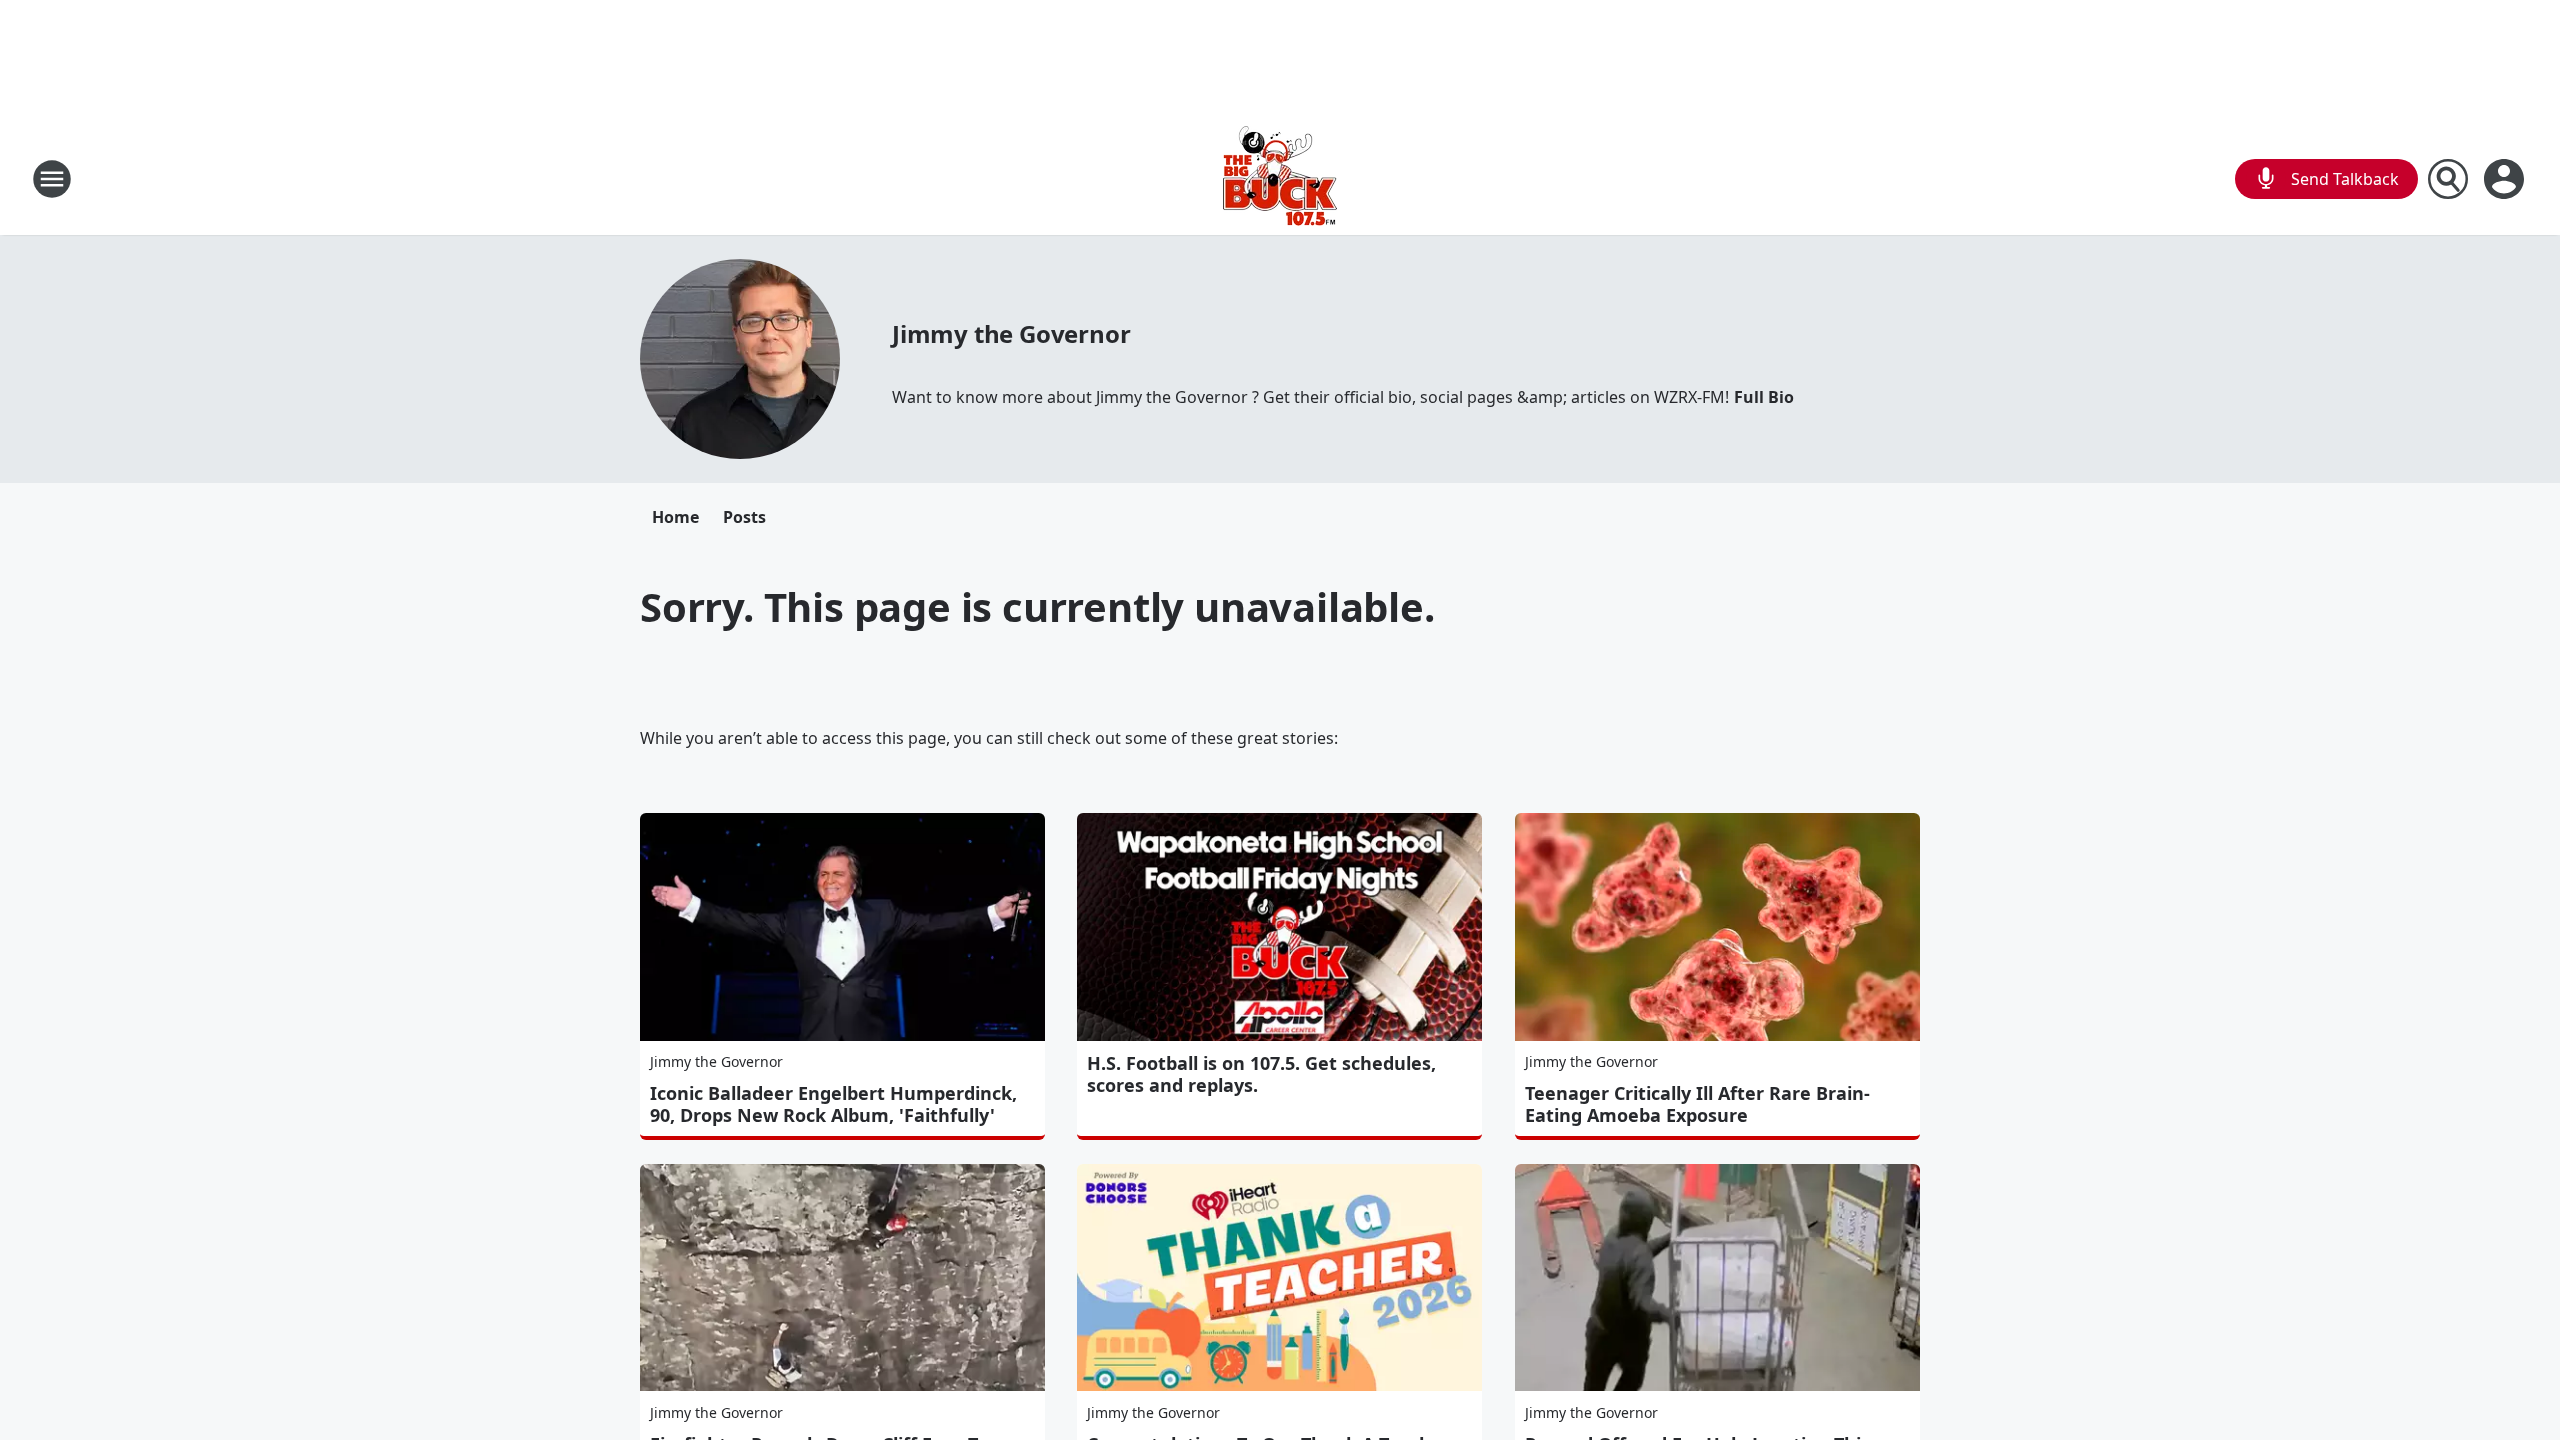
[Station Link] (1280, 178)
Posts (744, 517)
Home (675, 517)
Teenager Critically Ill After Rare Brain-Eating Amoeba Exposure (1697, 1104)
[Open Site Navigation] (52, 179)
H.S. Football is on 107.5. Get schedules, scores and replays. (1261, 1074)
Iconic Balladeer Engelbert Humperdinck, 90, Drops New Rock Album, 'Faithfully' (833, 1104)
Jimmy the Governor (1011, 333)
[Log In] (2506, 179)
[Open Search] (2448, 179)
